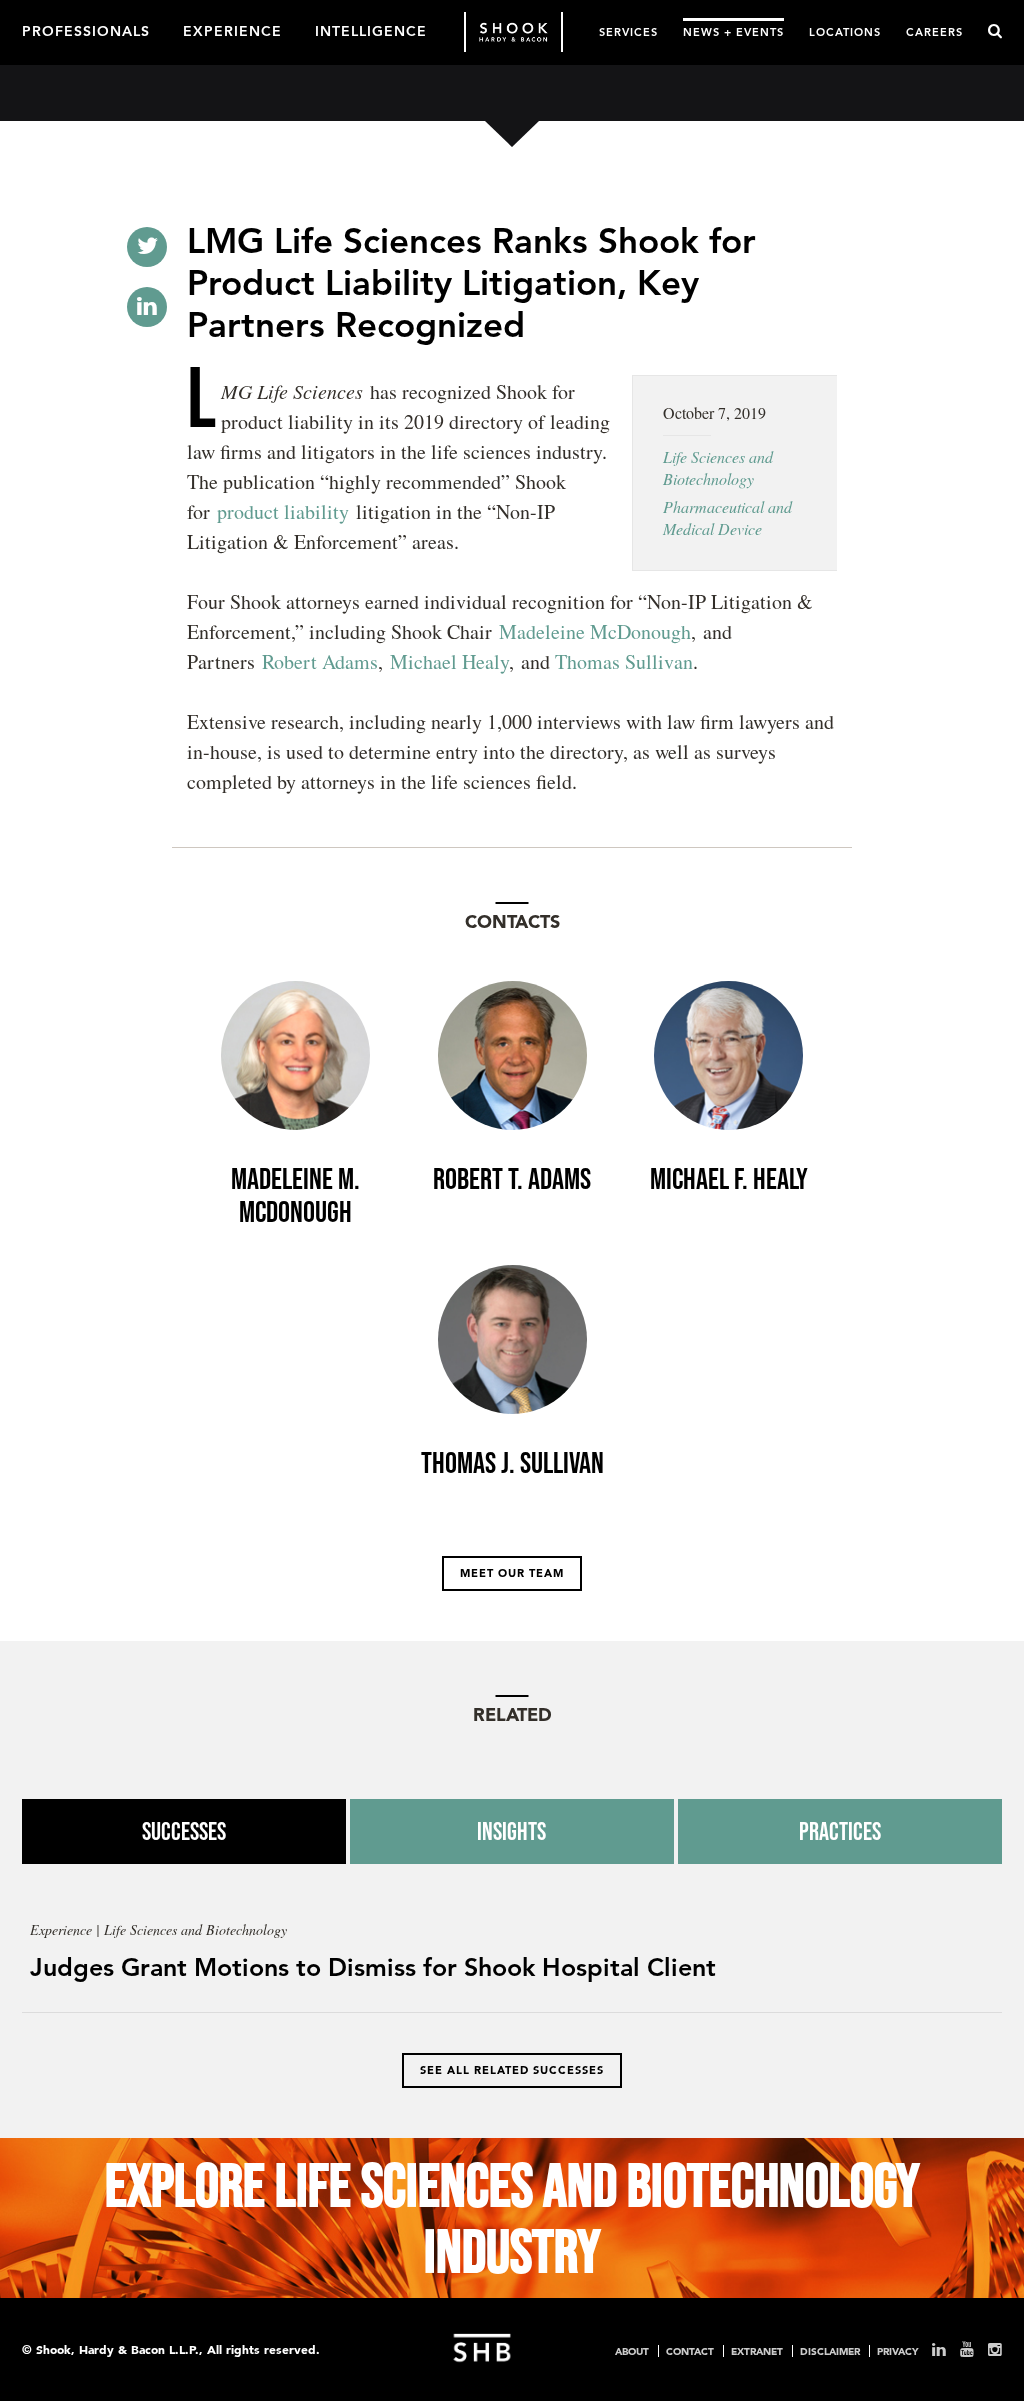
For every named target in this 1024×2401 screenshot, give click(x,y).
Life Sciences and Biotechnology (718, 467)
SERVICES (628, 31)
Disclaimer (830, 2351)
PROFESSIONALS (86, 30)
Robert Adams (320, 661)
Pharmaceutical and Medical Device (727, 517)
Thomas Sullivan (624, 661)
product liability (283, 511)
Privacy (897, 2351)
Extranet (757, 2351)
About (632, 2351)
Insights (511, 1831)
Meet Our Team (512, 1573)
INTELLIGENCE (371, 30)
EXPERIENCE (232, 30)
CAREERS (934, 31)
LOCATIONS (845, 31)
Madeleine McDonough (595, 631)
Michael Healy (449, 661)
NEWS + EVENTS (733, 31)
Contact (690, 2351)
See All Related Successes (512, 2070)
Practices (840, 1831)
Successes (184, 1831)
